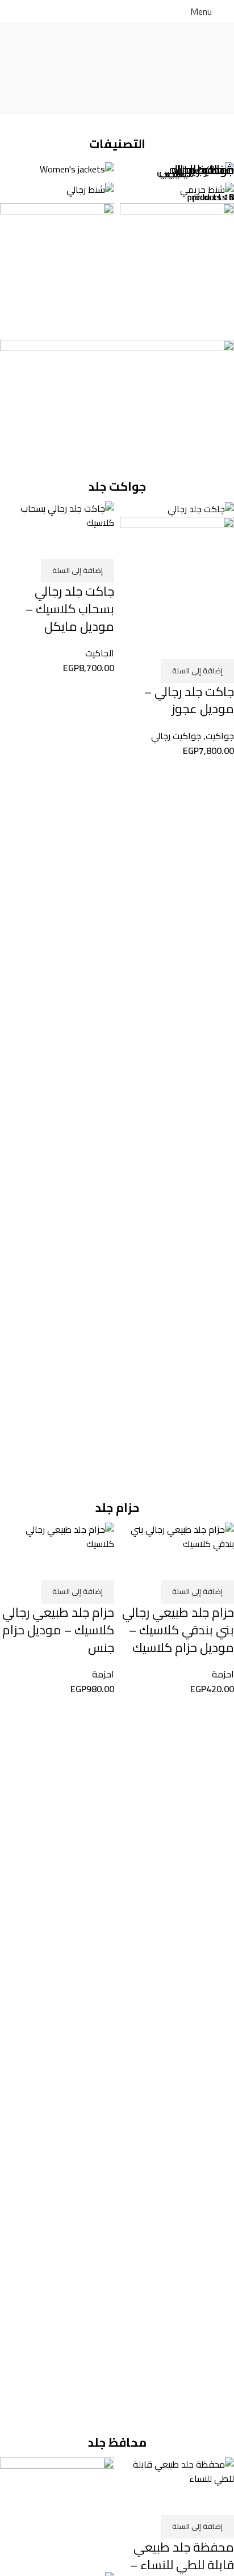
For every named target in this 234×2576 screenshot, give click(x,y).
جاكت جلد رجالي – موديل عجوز (189, 700)
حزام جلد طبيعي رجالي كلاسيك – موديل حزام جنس (58, 1630)
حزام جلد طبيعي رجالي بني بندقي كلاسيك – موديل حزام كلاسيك (178, 1630)
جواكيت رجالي (176, 736)
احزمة (223, 1674)
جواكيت (220, 736)
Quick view (189, 645)
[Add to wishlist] (158, 645)
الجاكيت (100, 653)
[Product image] (177, 572)
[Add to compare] (220, 645)
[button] (197, 671)
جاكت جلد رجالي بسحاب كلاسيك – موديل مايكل (70, 609)
